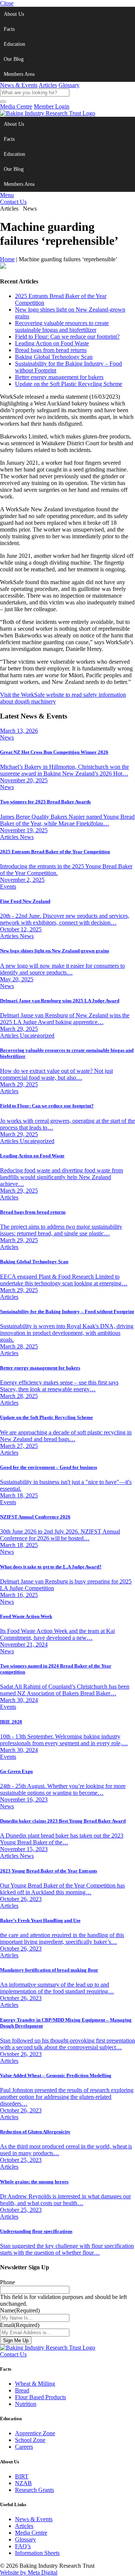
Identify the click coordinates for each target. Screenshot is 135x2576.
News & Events (19, 85)
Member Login (52, 106)
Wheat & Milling (35, 2384)
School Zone (30, 2440)
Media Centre (16, 106)
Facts (9, 29)
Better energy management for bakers (59, 377)
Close (7, 3)
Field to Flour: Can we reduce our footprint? (67, 337)
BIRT (22, 2476)
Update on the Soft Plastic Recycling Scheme (69, 384)
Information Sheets (37, 2553)
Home (7, 259)
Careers (24, 2447)
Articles (48, 85)
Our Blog (14, 59)
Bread (22, 2390)
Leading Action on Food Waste (52, 343)
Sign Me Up (16, 2340)
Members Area (19, 74)
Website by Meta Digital (29, 2572)
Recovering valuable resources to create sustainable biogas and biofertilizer (62, 326)
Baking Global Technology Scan (54, 357)
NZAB (23, 2483)
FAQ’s (23, 2546)
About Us (14, 14)
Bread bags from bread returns (51, 350)
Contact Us (13, 202)
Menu (7, 195)
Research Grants (34, 2490)
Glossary (69, 85)
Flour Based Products (40, 2397)
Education (14, 44)
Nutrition (26, 2404)
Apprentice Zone (35, 2433)
